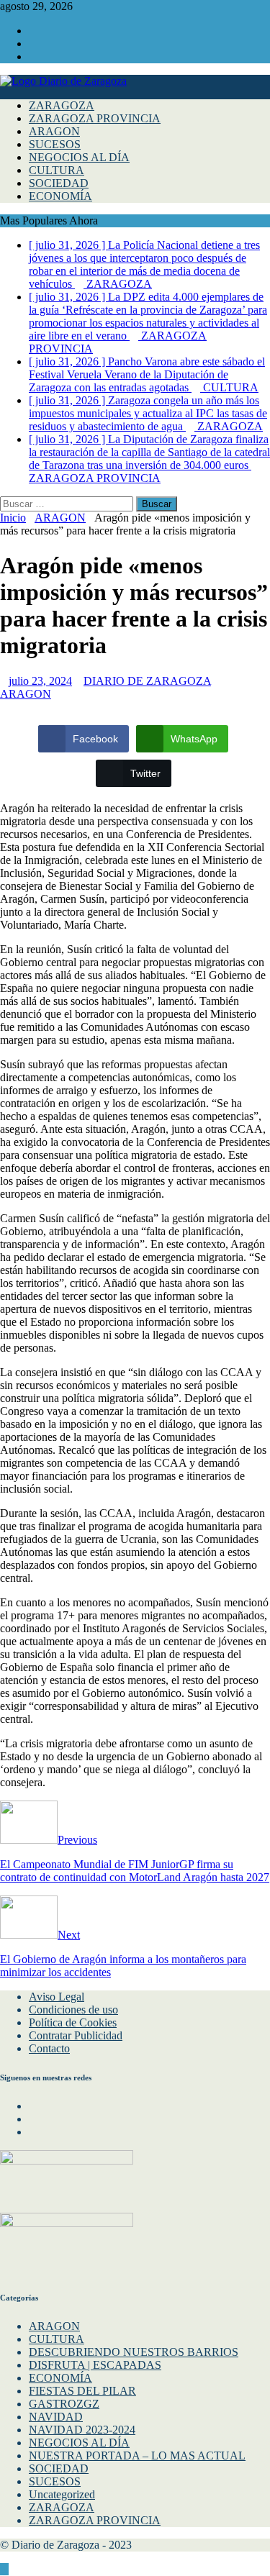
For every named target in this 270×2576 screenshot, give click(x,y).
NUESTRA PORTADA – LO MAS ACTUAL (137, 2456)
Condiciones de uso (73, 2010)
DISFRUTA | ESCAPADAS (95, 2365)
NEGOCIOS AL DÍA (79, 157)
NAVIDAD (56, 2417)
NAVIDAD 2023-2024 (82, 2430)
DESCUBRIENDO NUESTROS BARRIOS (134, 2352)
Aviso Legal (57, 1997)
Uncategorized (62, 2494)
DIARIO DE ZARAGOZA (147, 681)
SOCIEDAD (59, 183)
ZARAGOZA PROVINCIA (95, 118)
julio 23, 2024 (40, 681)
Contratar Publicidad (76, 2035)
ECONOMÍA (60, 196)
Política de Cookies (73, 2022)
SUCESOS (55, 144)
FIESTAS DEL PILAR (82, 2391)
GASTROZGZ (64, 2404)
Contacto (49, 2048)
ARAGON (54, 131)
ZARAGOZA (62, 105)
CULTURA (57, 170)
